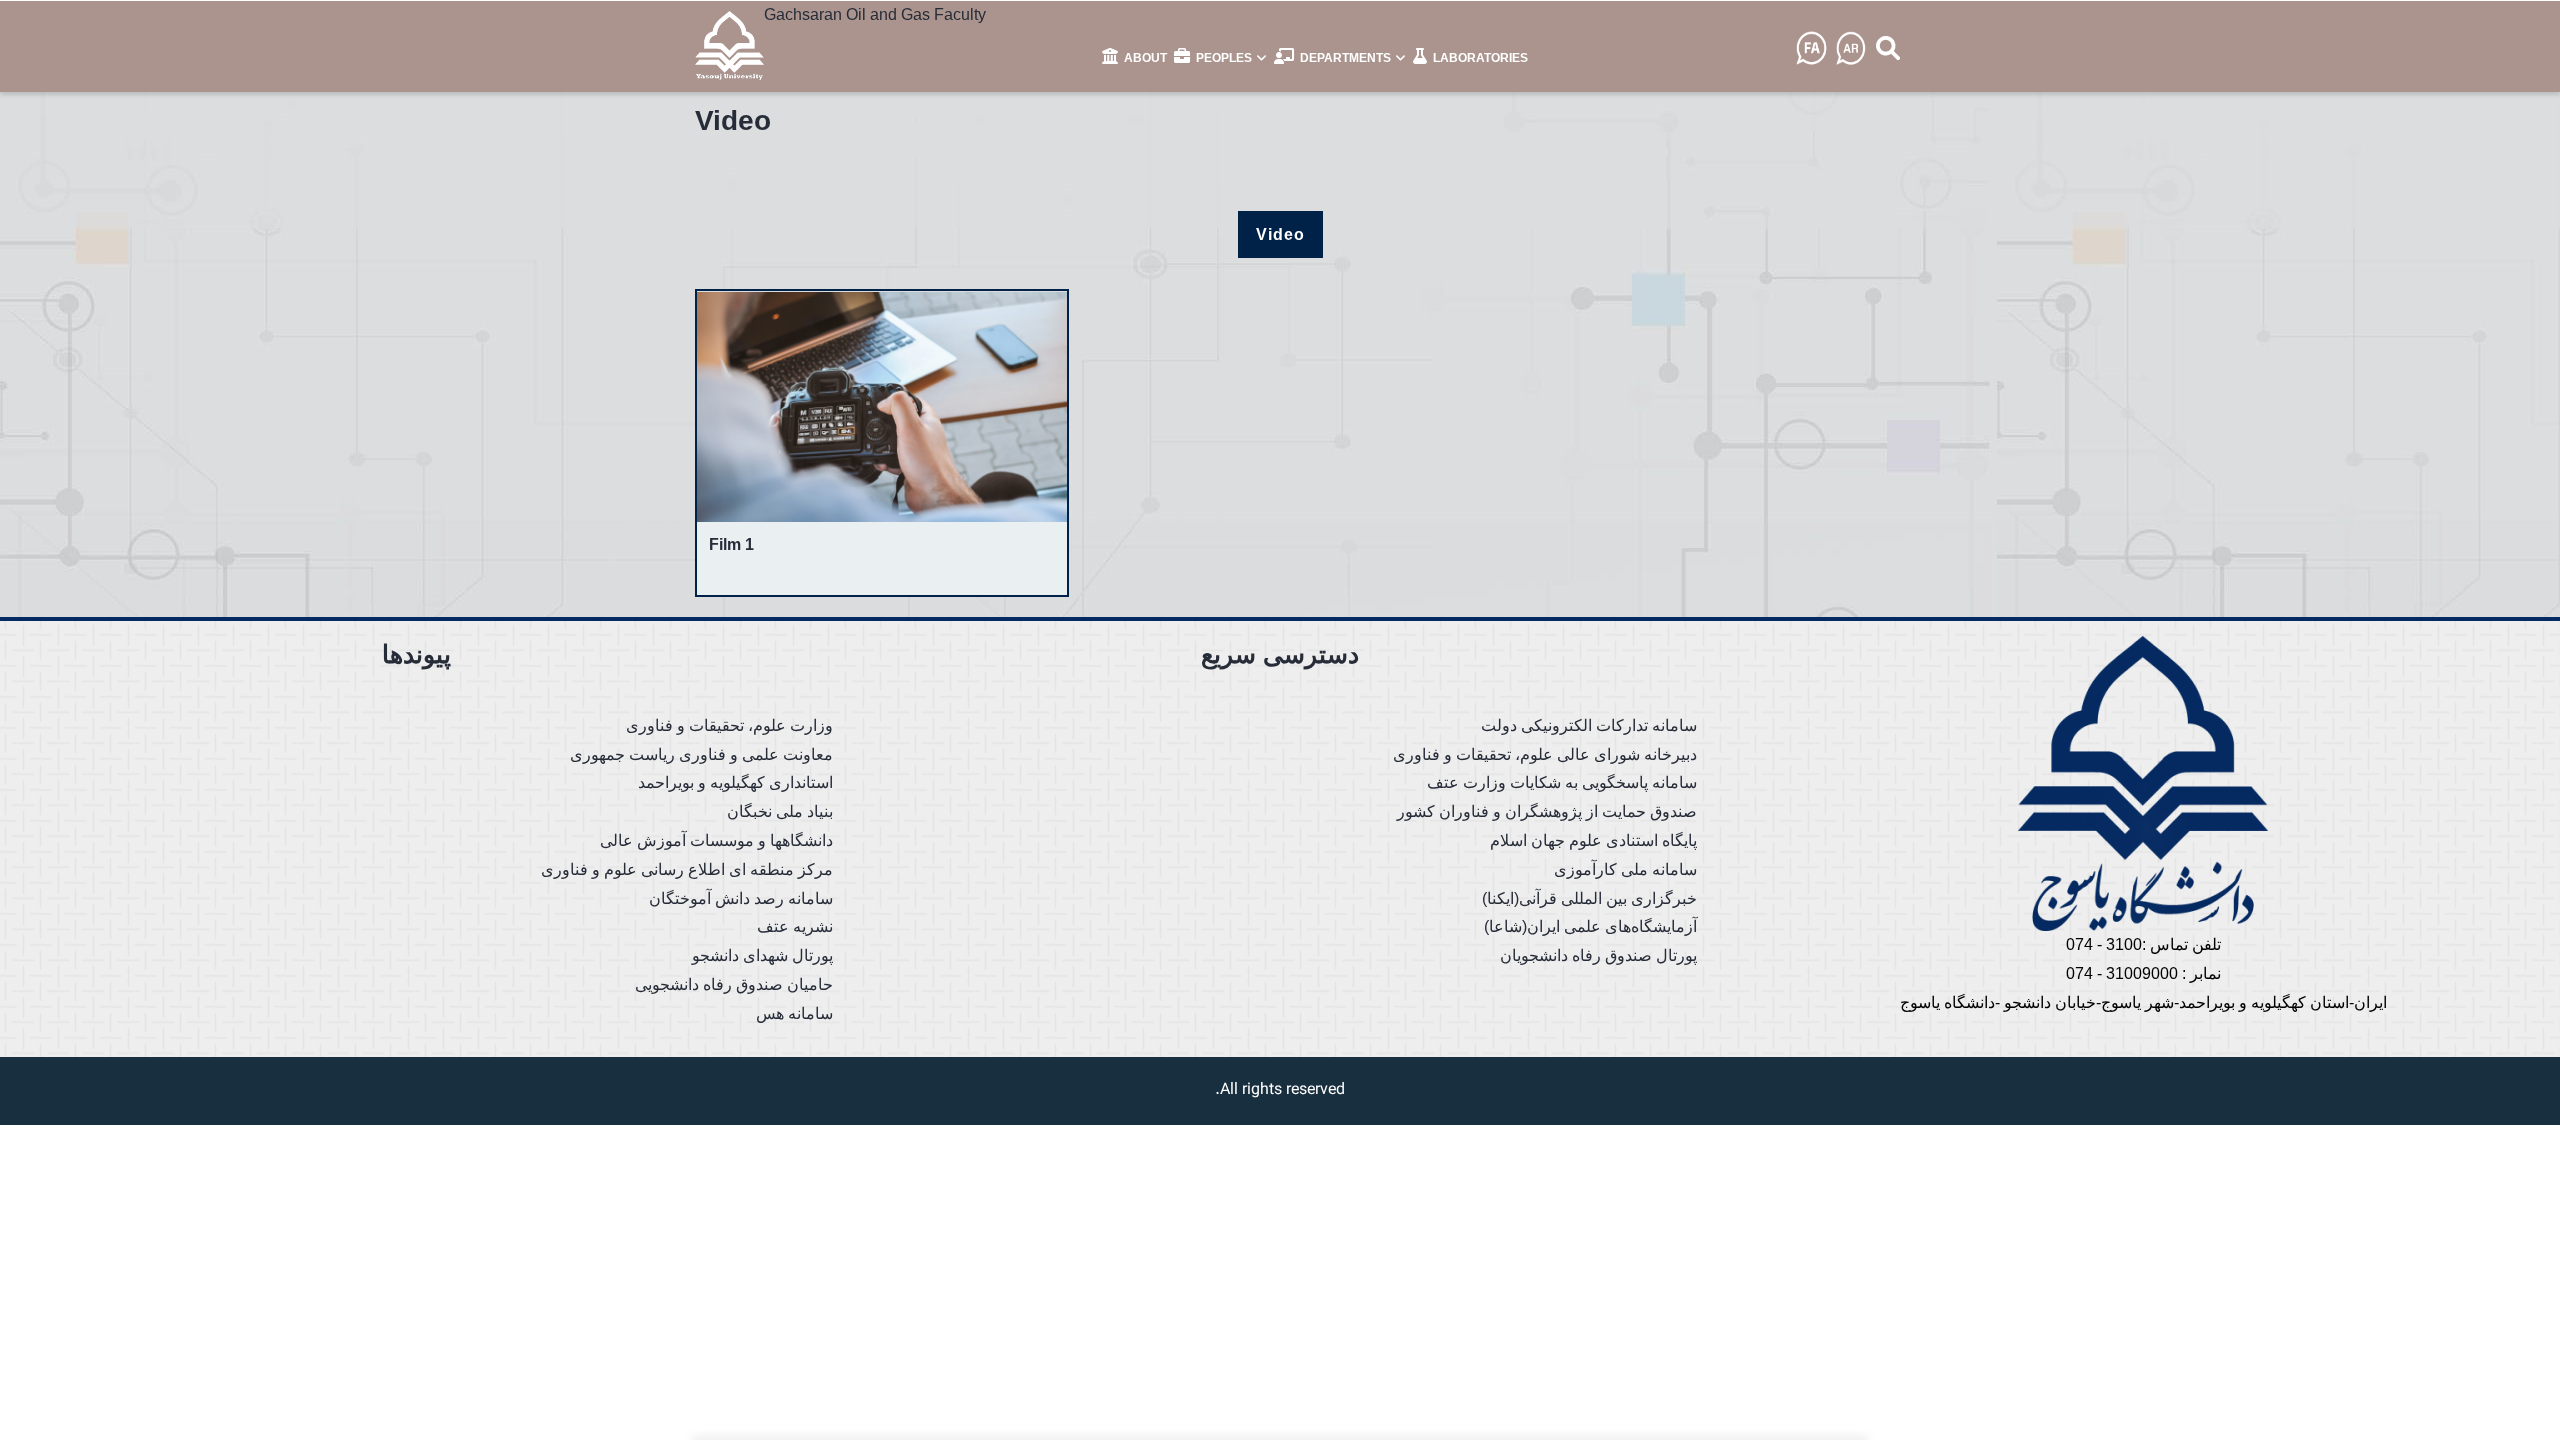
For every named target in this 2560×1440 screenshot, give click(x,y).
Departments (1345, 58)
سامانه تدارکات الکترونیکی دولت (1589, 725)
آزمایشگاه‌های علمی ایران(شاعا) (1590, 926)
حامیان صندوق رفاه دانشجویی (734, 984)
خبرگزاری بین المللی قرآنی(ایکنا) (1589, 898)
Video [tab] (1280, 234)
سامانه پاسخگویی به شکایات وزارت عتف (1562, 782)
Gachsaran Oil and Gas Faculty (875, 14)
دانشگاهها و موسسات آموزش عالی (716, 840)
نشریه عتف (795, 926)
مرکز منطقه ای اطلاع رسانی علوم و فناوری (687, 869)
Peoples (1224, 58)
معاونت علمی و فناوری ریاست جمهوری (701, 754)
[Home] (729, 44)
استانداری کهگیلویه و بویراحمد (735, 782)
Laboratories (1479, 58)
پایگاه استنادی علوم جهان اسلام (1593, 840)
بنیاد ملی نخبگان (780, 811)
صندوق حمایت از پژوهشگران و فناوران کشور (1547, 811)
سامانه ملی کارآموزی (1625, 869)
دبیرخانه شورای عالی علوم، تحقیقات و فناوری (1545, 754)
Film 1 (731, 544)
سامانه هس (794, 1013)
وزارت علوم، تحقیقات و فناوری (729, 725)
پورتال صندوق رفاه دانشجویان (1598, 955)
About (1144, 58)
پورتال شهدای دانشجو (762, 955)
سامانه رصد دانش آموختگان (741, 898)
